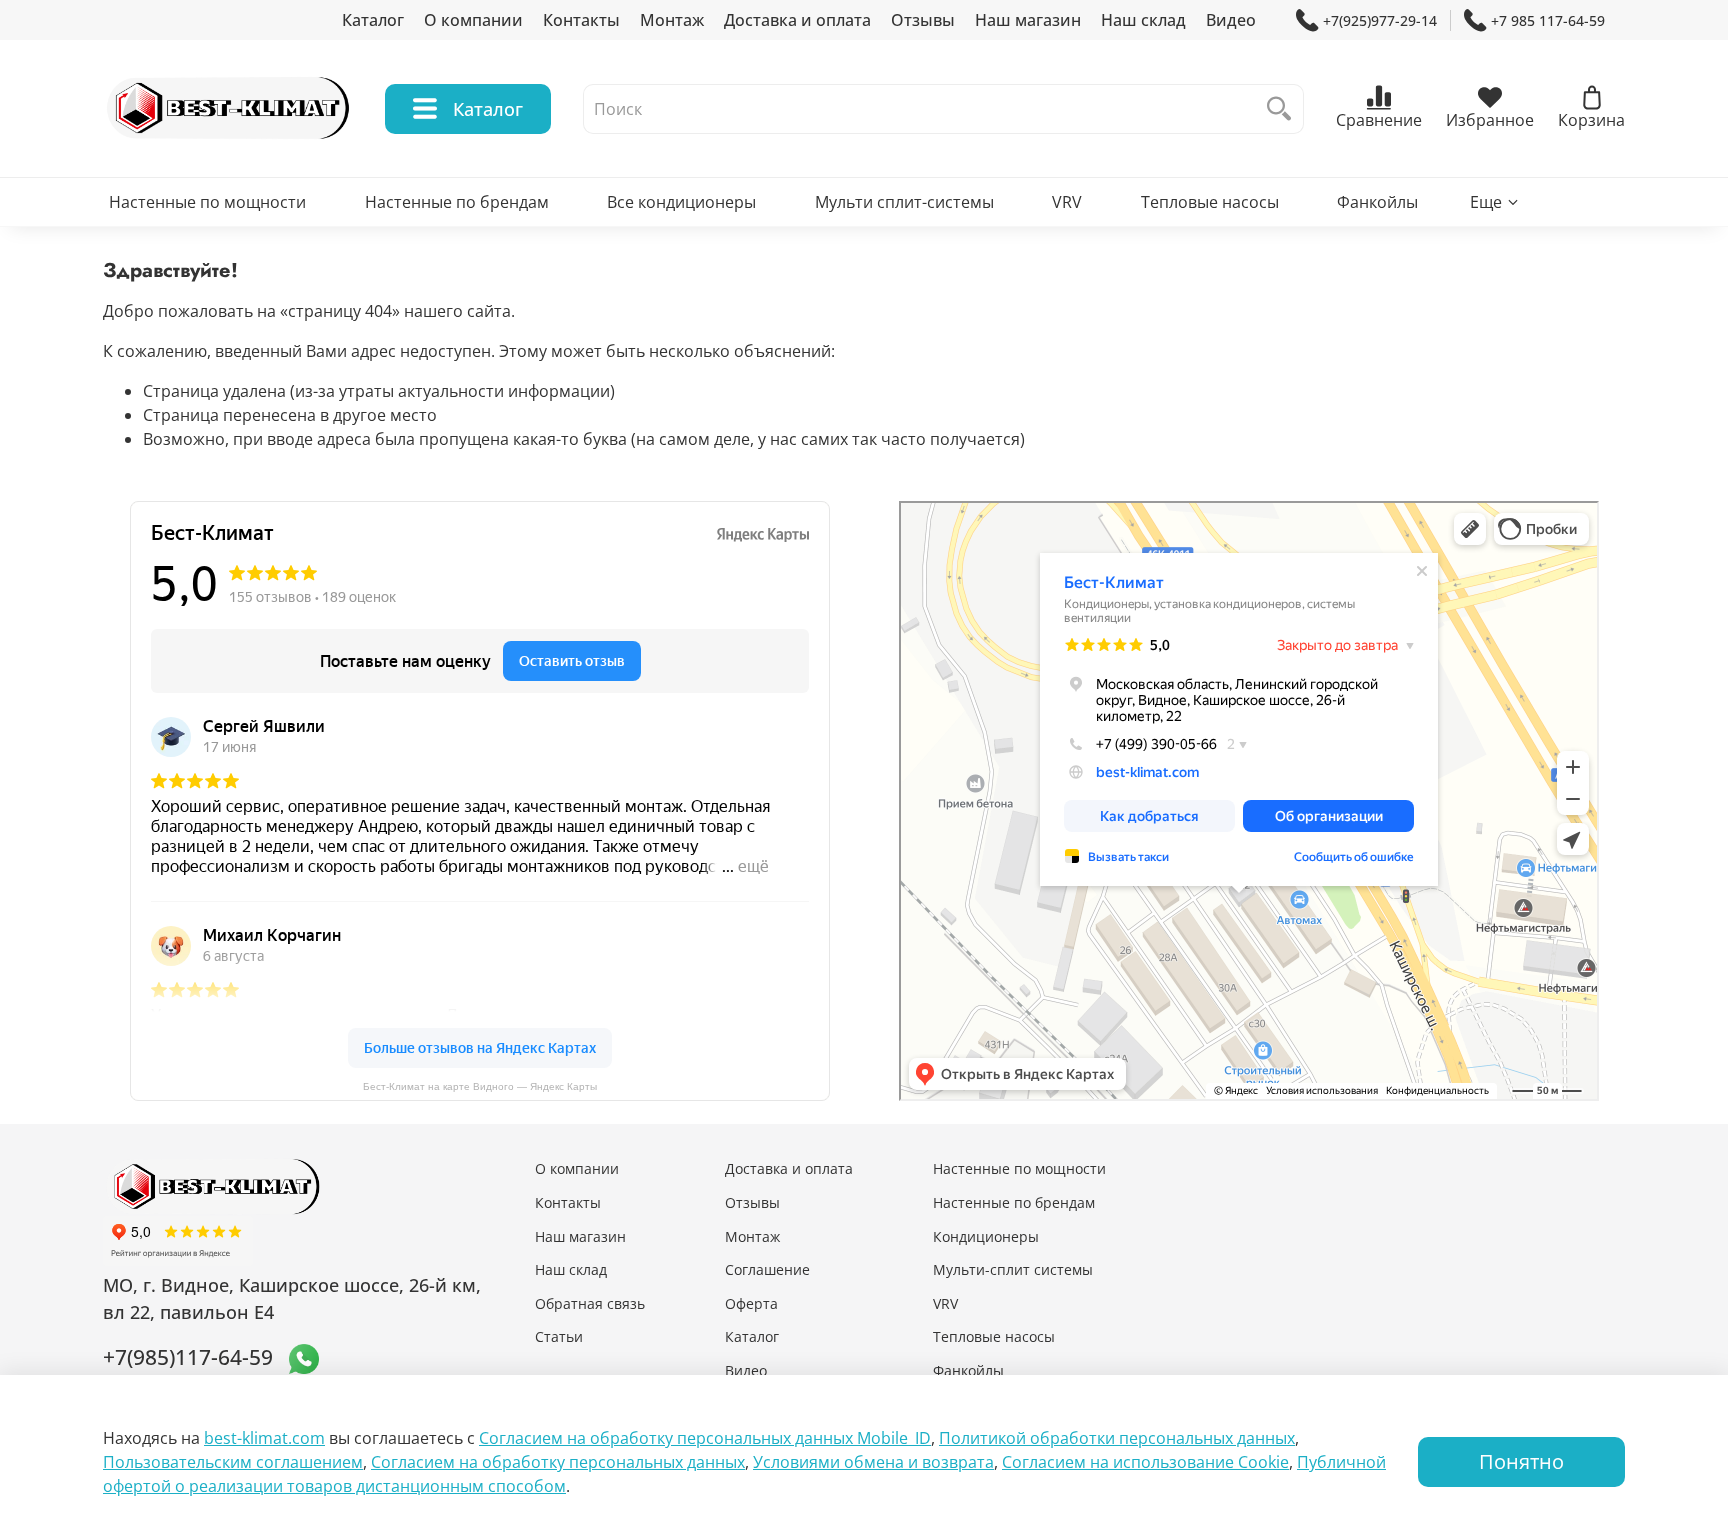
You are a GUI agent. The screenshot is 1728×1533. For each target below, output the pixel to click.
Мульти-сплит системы (1013, 1269)
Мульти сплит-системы (904, 202)
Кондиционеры (986, 1236)
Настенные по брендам (457, 202)
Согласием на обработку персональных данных (558, 1462)
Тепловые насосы (1210, 202)
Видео (1231, 20)
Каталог (373, 20)
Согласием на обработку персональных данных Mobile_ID (705, 1438)
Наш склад (1143, 20)
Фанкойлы (1377, 202)
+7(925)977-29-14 (1380, 20)
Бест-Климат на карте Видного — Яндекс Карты (480, 1086)
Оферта (751, 1303)
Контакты (581, 20)
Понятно (1521, 1461)
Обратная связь (590, 1303)
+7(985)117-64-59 (188, 1357)
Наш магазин (1028, 20)
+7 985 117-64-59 (1548, 20)
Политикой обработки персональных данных (1117, 1438)
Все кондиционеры (681, 202)
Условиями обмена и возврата (873, 1462)
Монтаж (672, 20)
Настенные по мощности (207, 202)
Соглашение (767, 1269)
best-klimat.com (264, 1438)
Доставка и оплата (797, 20)
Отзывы (923, 20)
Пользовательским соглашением (233, 1462)
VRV (1067, 202)
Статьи (559, 1336)
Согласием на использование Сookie (1145, 1462)
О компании (473, 20)
